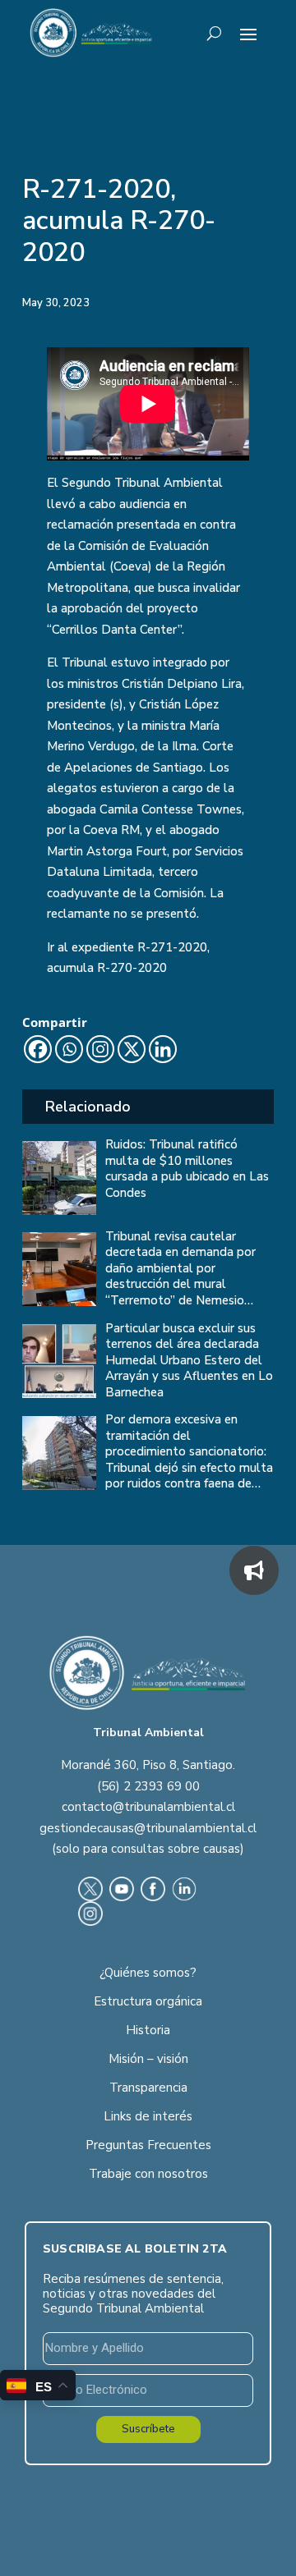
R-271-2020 (172, 947)
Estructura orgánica (148, 2001)
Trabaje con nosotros (148, 2174)
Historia (148, 2030)
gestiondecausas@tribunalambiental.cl (148, 1828)
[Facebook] (38, 1049)
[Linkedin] (163, 1049)
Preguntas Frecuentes (148, 2145)
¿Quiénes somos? (148, 1973)
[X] (132, 1049)
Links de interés (148, 2116)
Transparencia (148, 2088)
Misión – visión (148, 2059)
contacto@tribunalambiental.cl (148, 1807)
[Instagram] (100, 1049)
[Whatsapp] (69, 1049)
